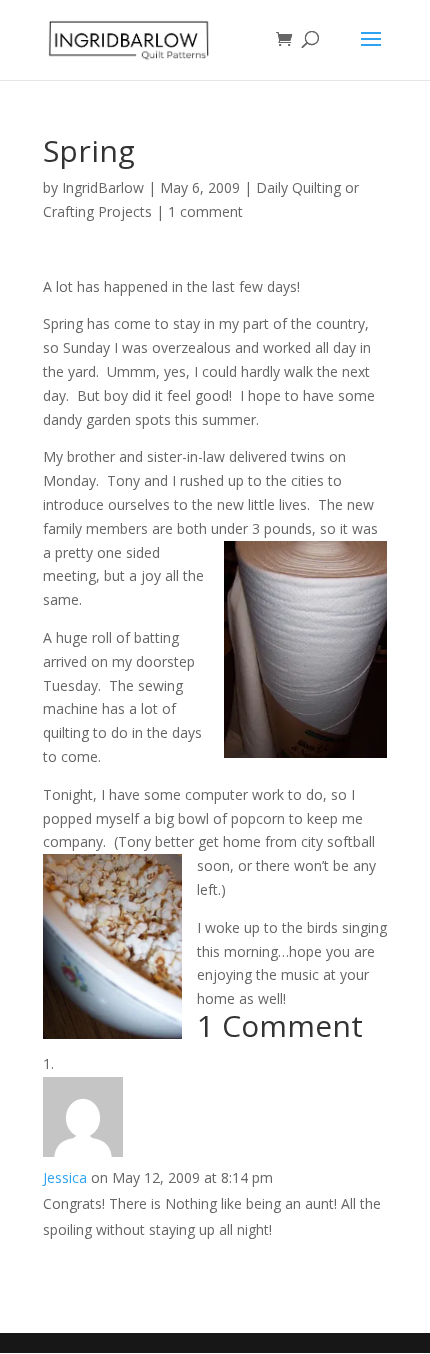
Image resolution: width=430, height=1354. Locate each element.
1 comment (205, 211)
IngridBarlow (103, 187)
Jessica (65, 1177)
